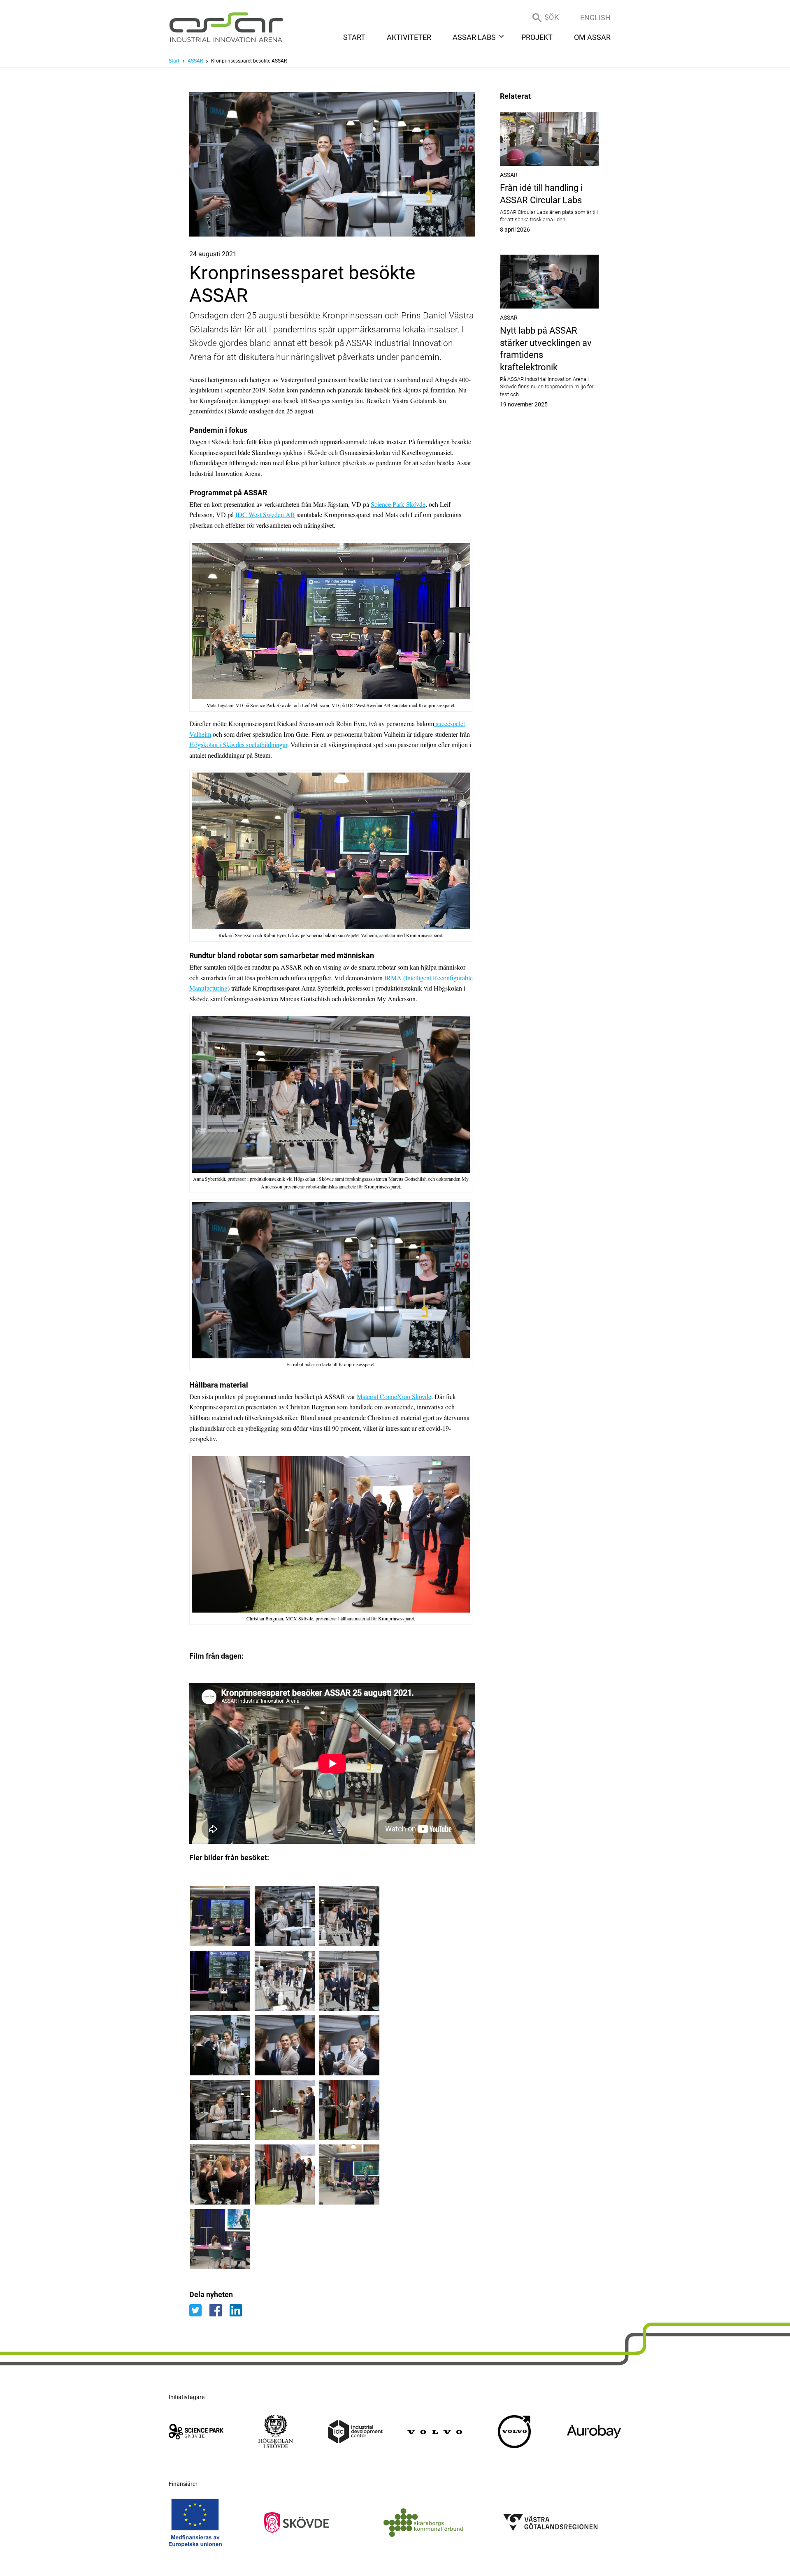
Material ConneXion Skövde (394, 1396)
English (595, 17)
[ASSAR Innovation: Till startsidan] (226, 27)
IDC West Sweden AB (265, 514)
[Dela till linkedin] (239, 2310)
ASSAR (195, 61)
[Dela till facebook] (220, 2310)
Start (174, 61)
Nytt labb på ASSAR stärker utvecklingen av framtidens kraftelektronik (549, 367)
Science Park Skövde (398, 504)
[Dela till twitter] (199, 2310)
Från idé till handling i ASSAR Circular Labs (549, 208)
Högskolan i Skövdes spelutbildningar (238, 744)
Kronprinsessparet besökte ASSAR (249, 61)
